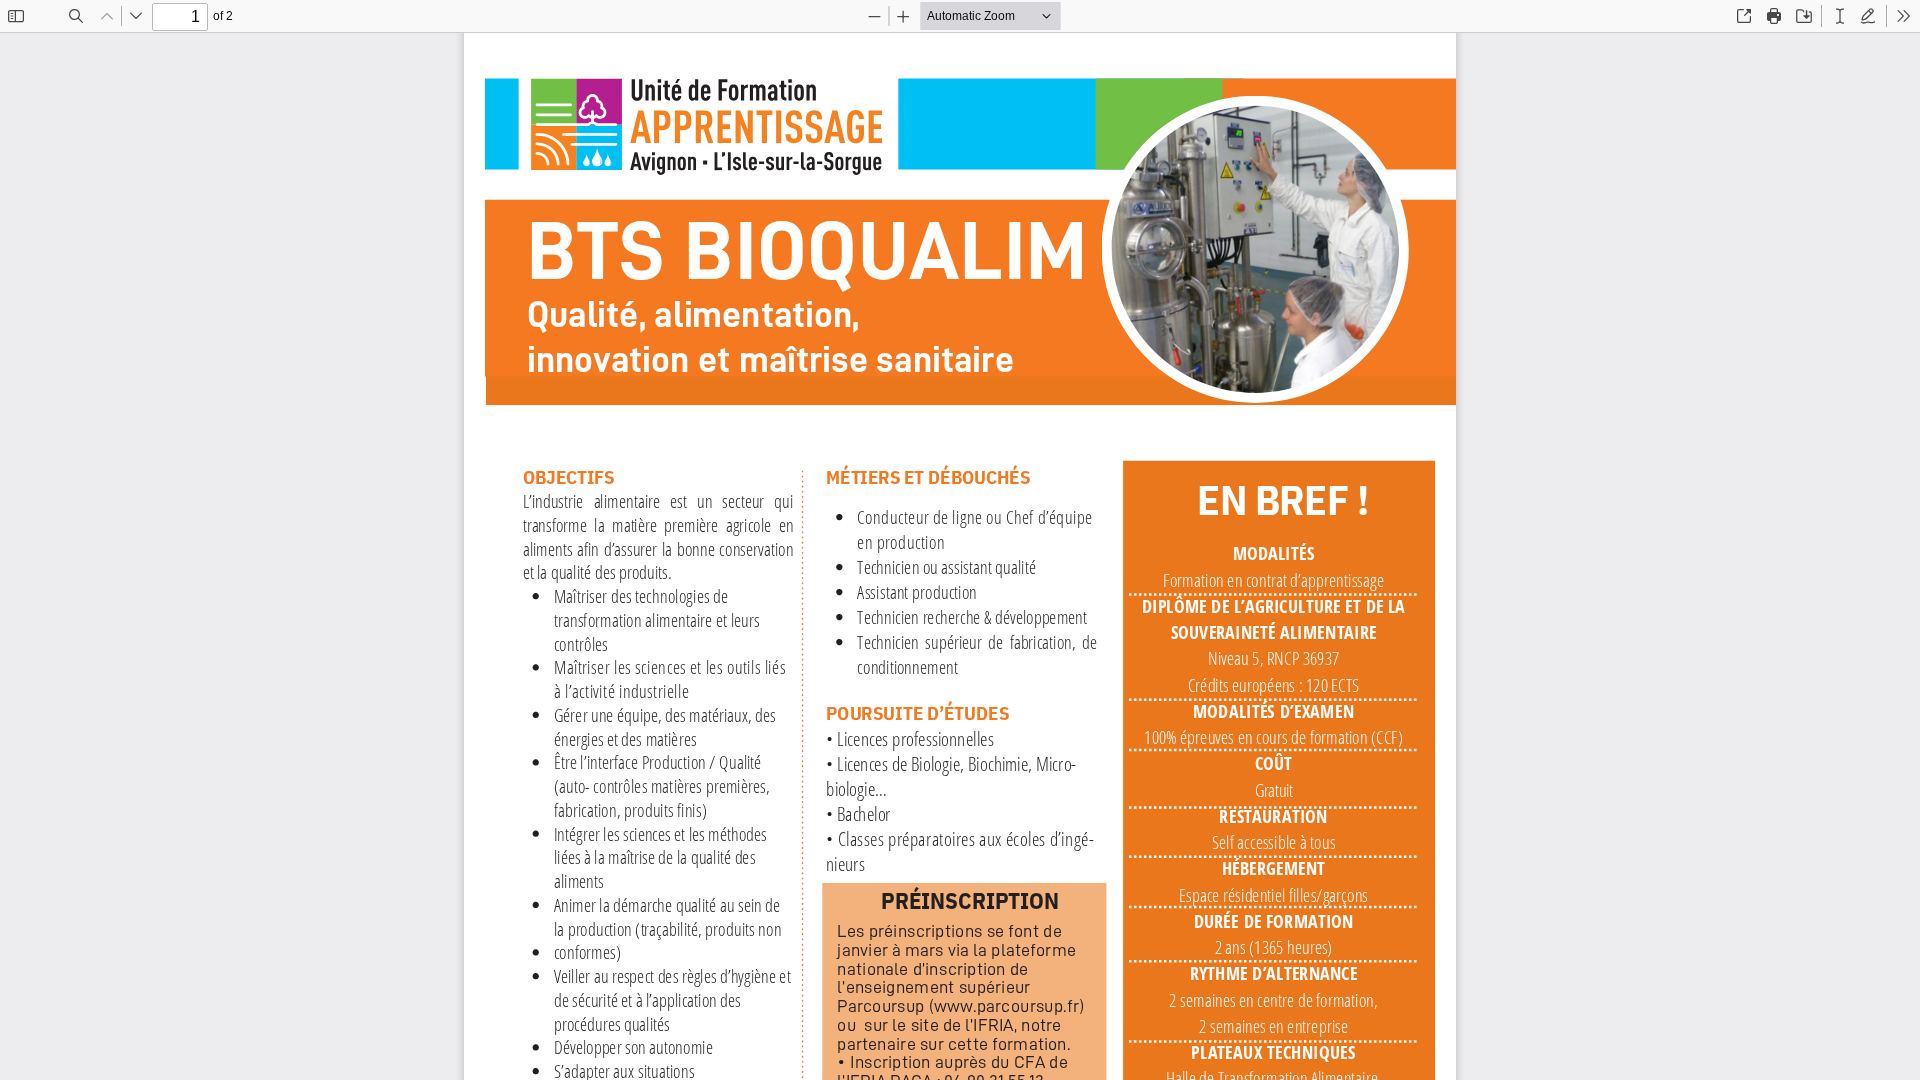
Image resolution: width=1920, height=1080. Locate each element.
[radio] (1840, 16)
